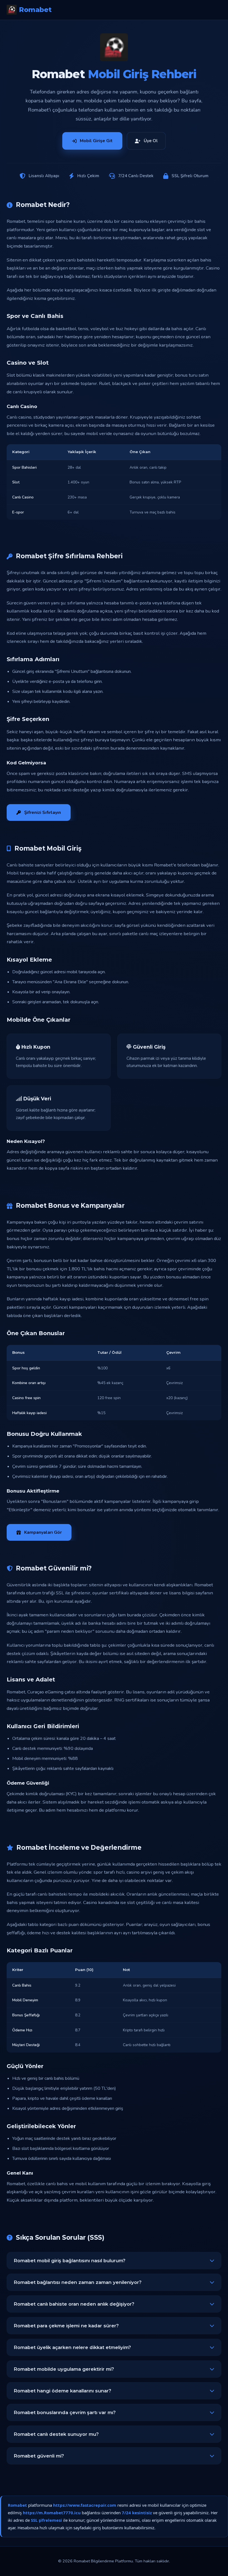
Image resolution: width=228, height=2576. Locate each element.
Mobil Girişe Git (96, 141)
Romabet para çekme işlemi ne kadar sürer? (66, 2326)
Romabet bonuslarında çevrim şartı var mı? (65, 2412)
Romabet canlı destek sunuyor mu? (56, 2434)
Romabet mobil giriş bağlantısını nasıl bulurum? (70, 2261)
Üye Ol (151, 141)
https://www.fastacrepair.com (85, 2505)
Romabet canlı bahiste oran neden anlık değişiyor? (74, 2304)
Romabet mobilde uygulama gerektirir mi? (64, 2369)
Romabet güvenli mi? (39, 2456)
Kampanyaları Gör (43, 1532)
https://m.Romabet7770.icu (52, 2513)
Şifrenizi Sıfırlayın (43, 812)
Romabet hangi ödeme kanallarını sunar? (62, 2391)
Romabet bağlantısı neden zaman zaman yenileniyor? (78, 2282)
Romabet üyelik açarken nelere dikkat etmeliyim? (72, 2347)
